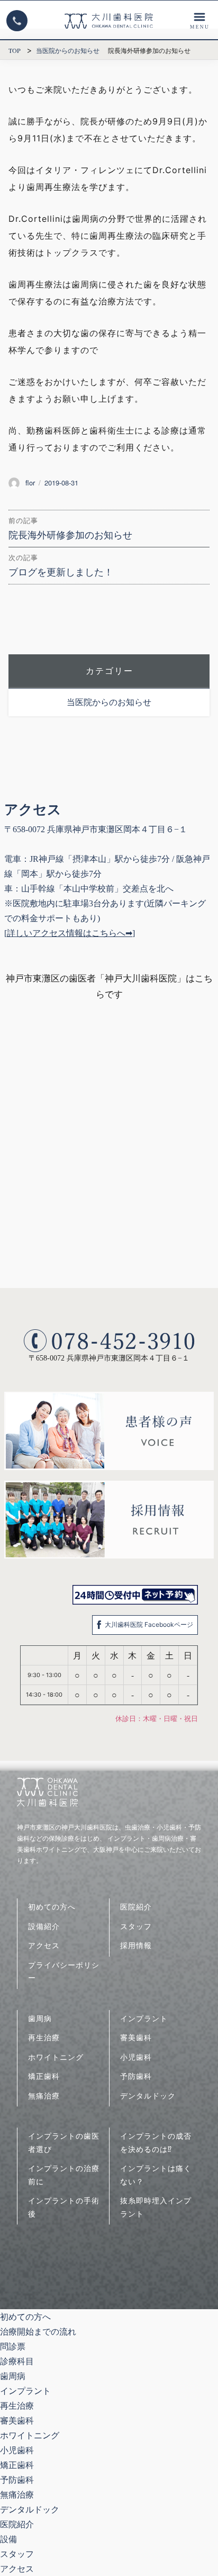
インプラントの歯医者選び (64, 2142)
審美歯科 (136, 2037)
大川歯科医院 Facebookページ (149, 1624)
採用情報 (136, 1945)
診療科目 (199, 21)
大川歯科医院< (109, 21)
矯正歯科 (44, 2076)
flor (30, 483)
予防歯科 (136, 2076)
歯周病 (40, 2018)
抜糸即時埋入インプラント (156, 2207)
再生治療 (44, 2037)
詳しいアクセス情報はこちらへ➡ (70, 933)
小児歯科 (136, 2057)
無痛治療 (44, 2096)
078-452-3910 (17, 21)
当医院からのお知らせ (109, 702)
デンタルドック (148, 2096)
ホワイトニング (56, 2057)
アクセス (44, 1945)
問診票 (13, 2346)
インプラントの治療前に (64, 2175)
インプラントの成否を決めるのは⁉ (156, 2142)
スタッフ (136, 1926)
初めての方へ (52, 1907)
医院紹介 (136, 1907)
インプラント (144, 2018)
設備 (8, 2539)
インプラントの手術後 (64, 2207)
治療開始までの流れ (38, 2331)
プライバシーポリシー (64, 1971)
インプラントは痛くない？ (156, 2175)
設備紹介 (44, 1926)
